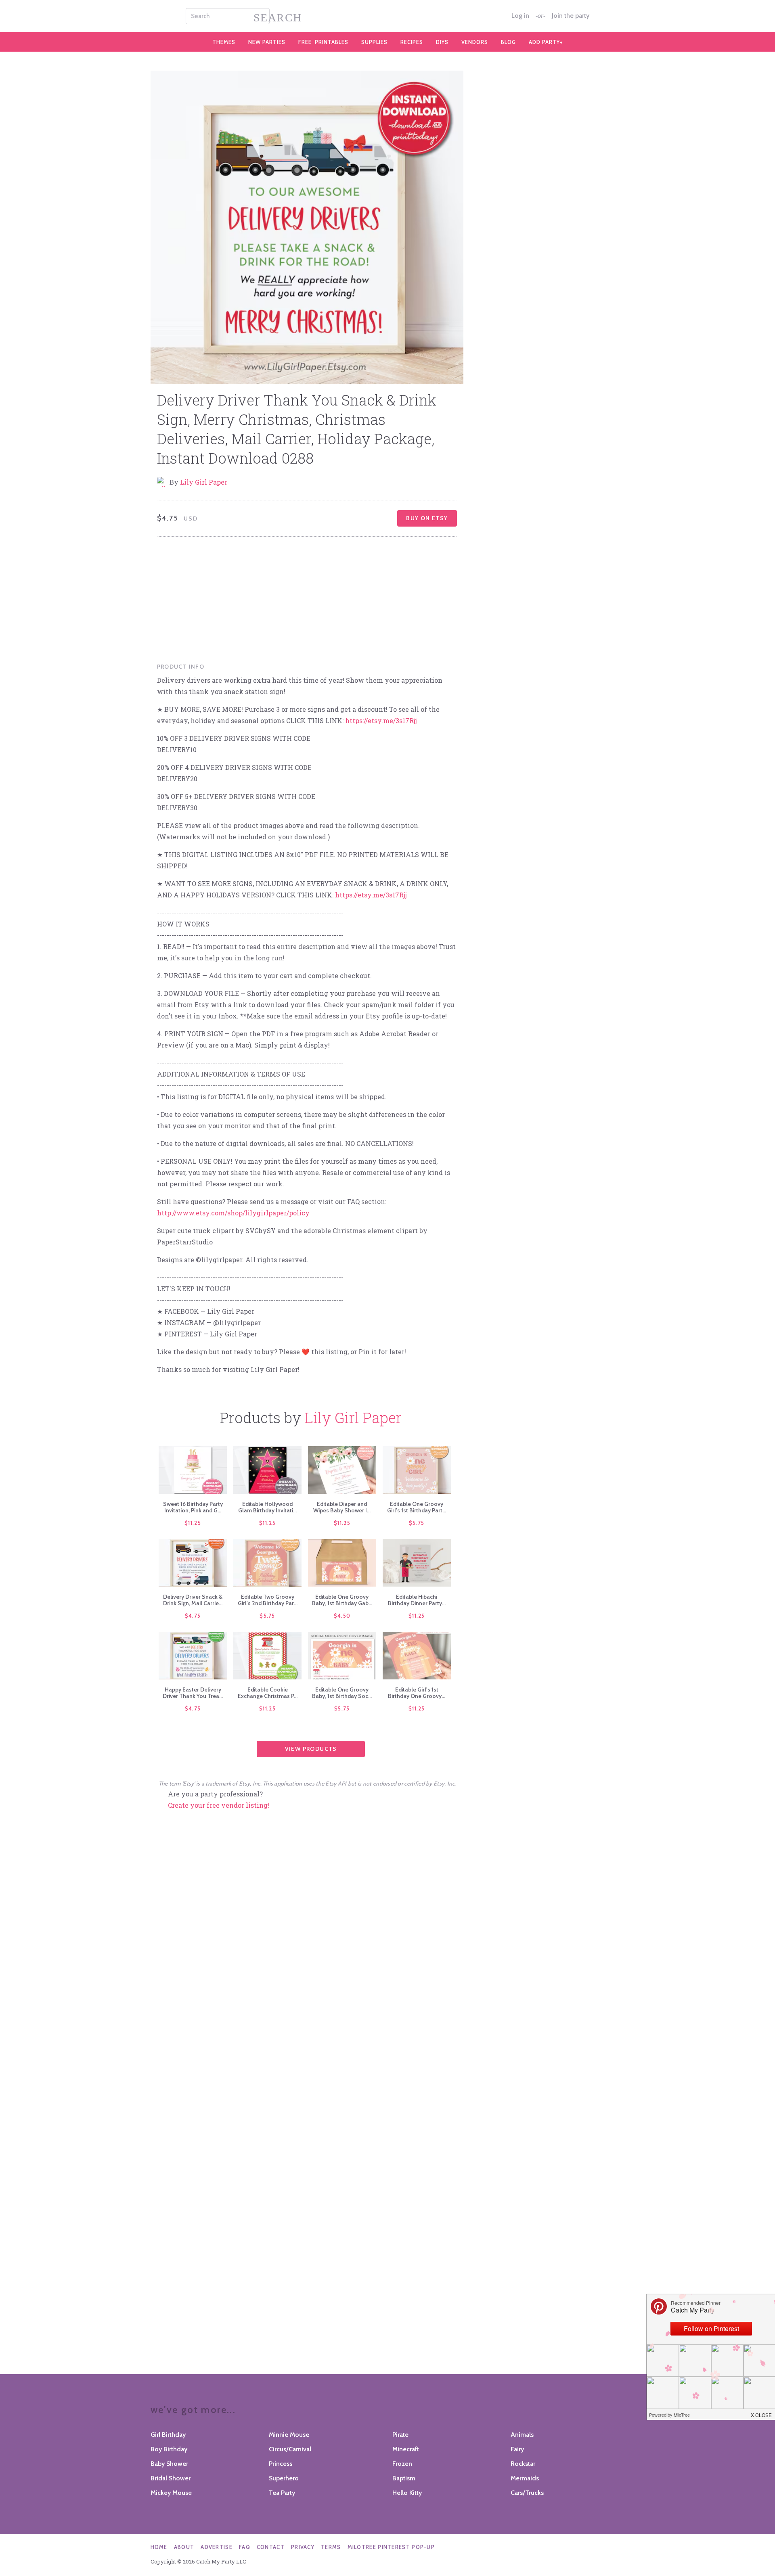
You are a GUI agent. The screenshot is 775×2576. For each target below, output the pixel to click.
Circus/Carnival (290, 2449)
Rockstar (523, 2464)
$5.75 (417, 1523)
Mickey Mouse (171, 2493)
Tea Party (282, 2493)
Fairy (517, 2449)
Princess (281, 2464)
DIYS (442, 42)
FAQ (245, 2547)
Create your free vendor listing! (219, 1805)
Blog (508, 42)
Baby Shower (169, 2464)
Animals (522, 2435)
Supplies (374, 42)
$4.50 (342, 1616)
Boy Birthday (169, 2449)
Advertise (217, 2547)
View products (311, 1749)
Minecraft (406, 2449)
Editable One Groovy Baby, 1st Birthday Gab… (342, 1600)
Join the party (571, 16)
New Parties (267, 42)
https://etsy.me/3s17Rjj (381, 720)
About (184, 2547)
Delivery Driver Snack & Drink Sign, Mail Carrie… (193, 1600)
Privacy (303, 2547)
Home (159, 2547)
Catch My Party (387, 16)
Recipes (412, 42)
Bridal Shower (171, 2478)
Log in (520, 16)
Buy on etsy (427, 518)
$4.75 (193, 1616)
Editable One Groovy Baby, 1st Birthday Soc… (342, 1693)
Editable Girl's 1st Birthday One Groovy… (417, 1693)
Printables (323, 42)
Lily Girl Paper (204, 482)
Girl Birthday (168, 2435)
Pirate (400, 2435)
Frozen (402, 2464)
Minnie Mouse (289, 2435)
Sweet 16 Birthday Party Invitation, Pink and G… (193, 1507)
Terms (331, 2547)
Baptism (404, 2478)
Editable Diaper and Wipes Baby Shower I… (342, 1507)
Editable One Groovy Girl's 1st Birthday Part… (417, 1507)
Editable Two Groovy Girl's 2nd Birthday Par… (268, 1600)
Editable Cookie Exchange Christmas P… (268, 1693)
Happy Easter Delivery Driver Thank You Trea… (193, 1693)
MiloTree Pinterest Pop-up (391, 2547)
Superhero (284, 2478)
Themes (224, 42)
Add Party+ (546, 42)
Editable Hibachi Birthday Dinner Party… (417, 1600)
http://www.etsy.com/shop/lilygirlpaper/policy (233, 1213)
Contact (271, 2547)
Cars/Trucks (527, 2493)
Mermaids (525, 2478)
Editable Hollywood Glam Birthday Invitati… (267, 1507)
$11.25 (193, 1523)
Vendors (475, 42)
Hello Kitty (407, 2493)
